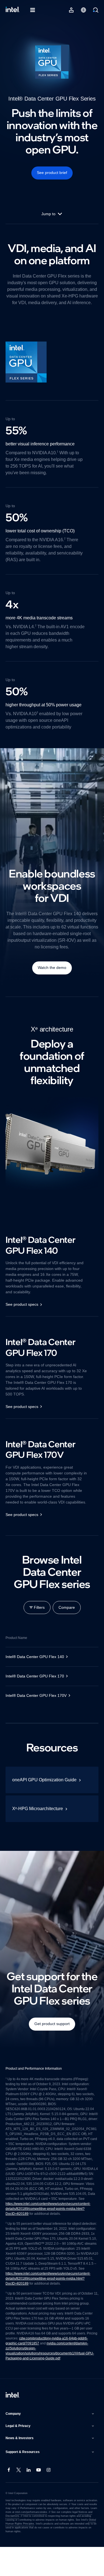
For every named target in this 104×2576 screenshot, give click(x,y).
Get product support (52, 2043)
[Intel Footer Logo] (13, 2424)
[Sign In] (71, 10)
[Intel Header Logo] (13, 10)
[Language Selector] (83, 10)
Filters (39, 1626)
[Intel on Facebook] (9, 2499)
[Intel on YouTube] (39, 2499)
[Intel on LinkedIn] (29, 2499)
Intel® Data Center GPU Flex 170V (37, 1715)
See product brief (52, 173)
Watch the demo (52, 981)
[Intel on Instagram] (49, 2499)
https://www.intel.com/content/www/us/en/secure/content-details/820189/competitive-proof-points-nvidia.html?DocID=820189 (52, 2233)
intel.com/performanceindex (31, 2541)
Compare (67, 1626)
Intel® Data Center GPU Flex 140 (36, 1676)
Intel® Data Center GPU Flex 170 (36, 1695)
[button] (50, 2443)
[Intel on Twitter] (19, 2499)
